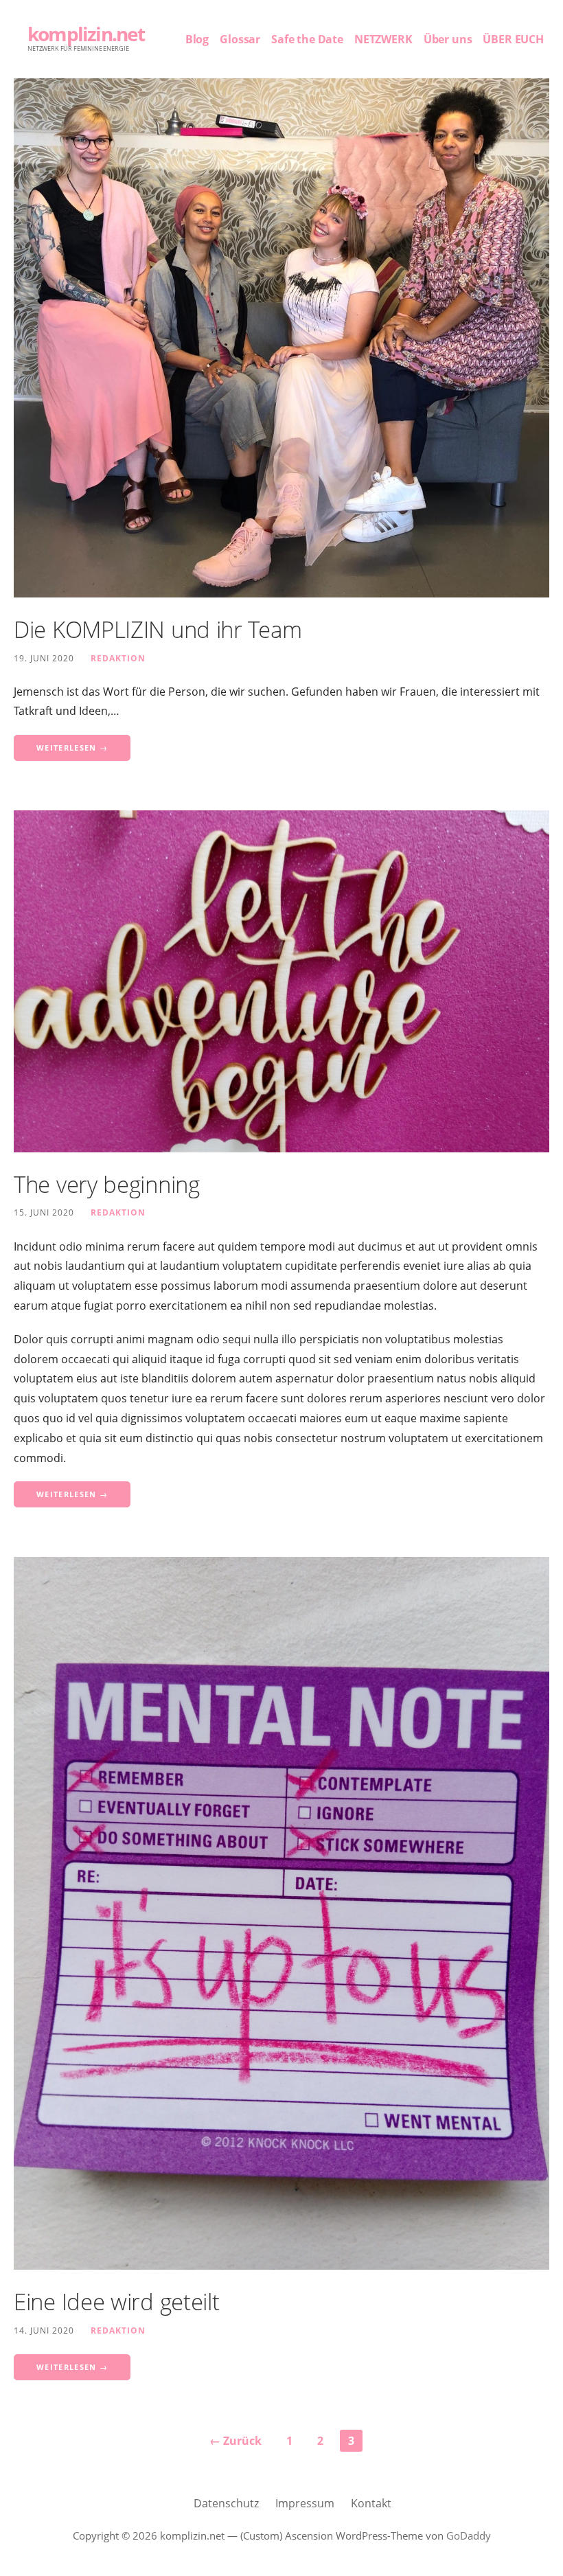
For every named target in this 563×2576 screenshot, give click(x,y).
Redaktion (118, 658)
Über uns (448, 39)
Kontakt (371, 2503)
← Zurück (235, 2441)
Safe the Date (307, 39)
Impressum (305, 2503)
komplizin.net (86, 34)
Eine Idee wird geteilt (116, 2302)
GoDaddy (469, 2535)
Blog (197, 39)
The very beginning (107, 1184)
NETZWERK (383, 39)
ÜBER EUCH (513, 39)
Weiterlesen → (72, 748)
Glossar (240, 39)
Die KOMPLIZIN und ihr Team (158, 629)
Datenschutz (226, 2503)
